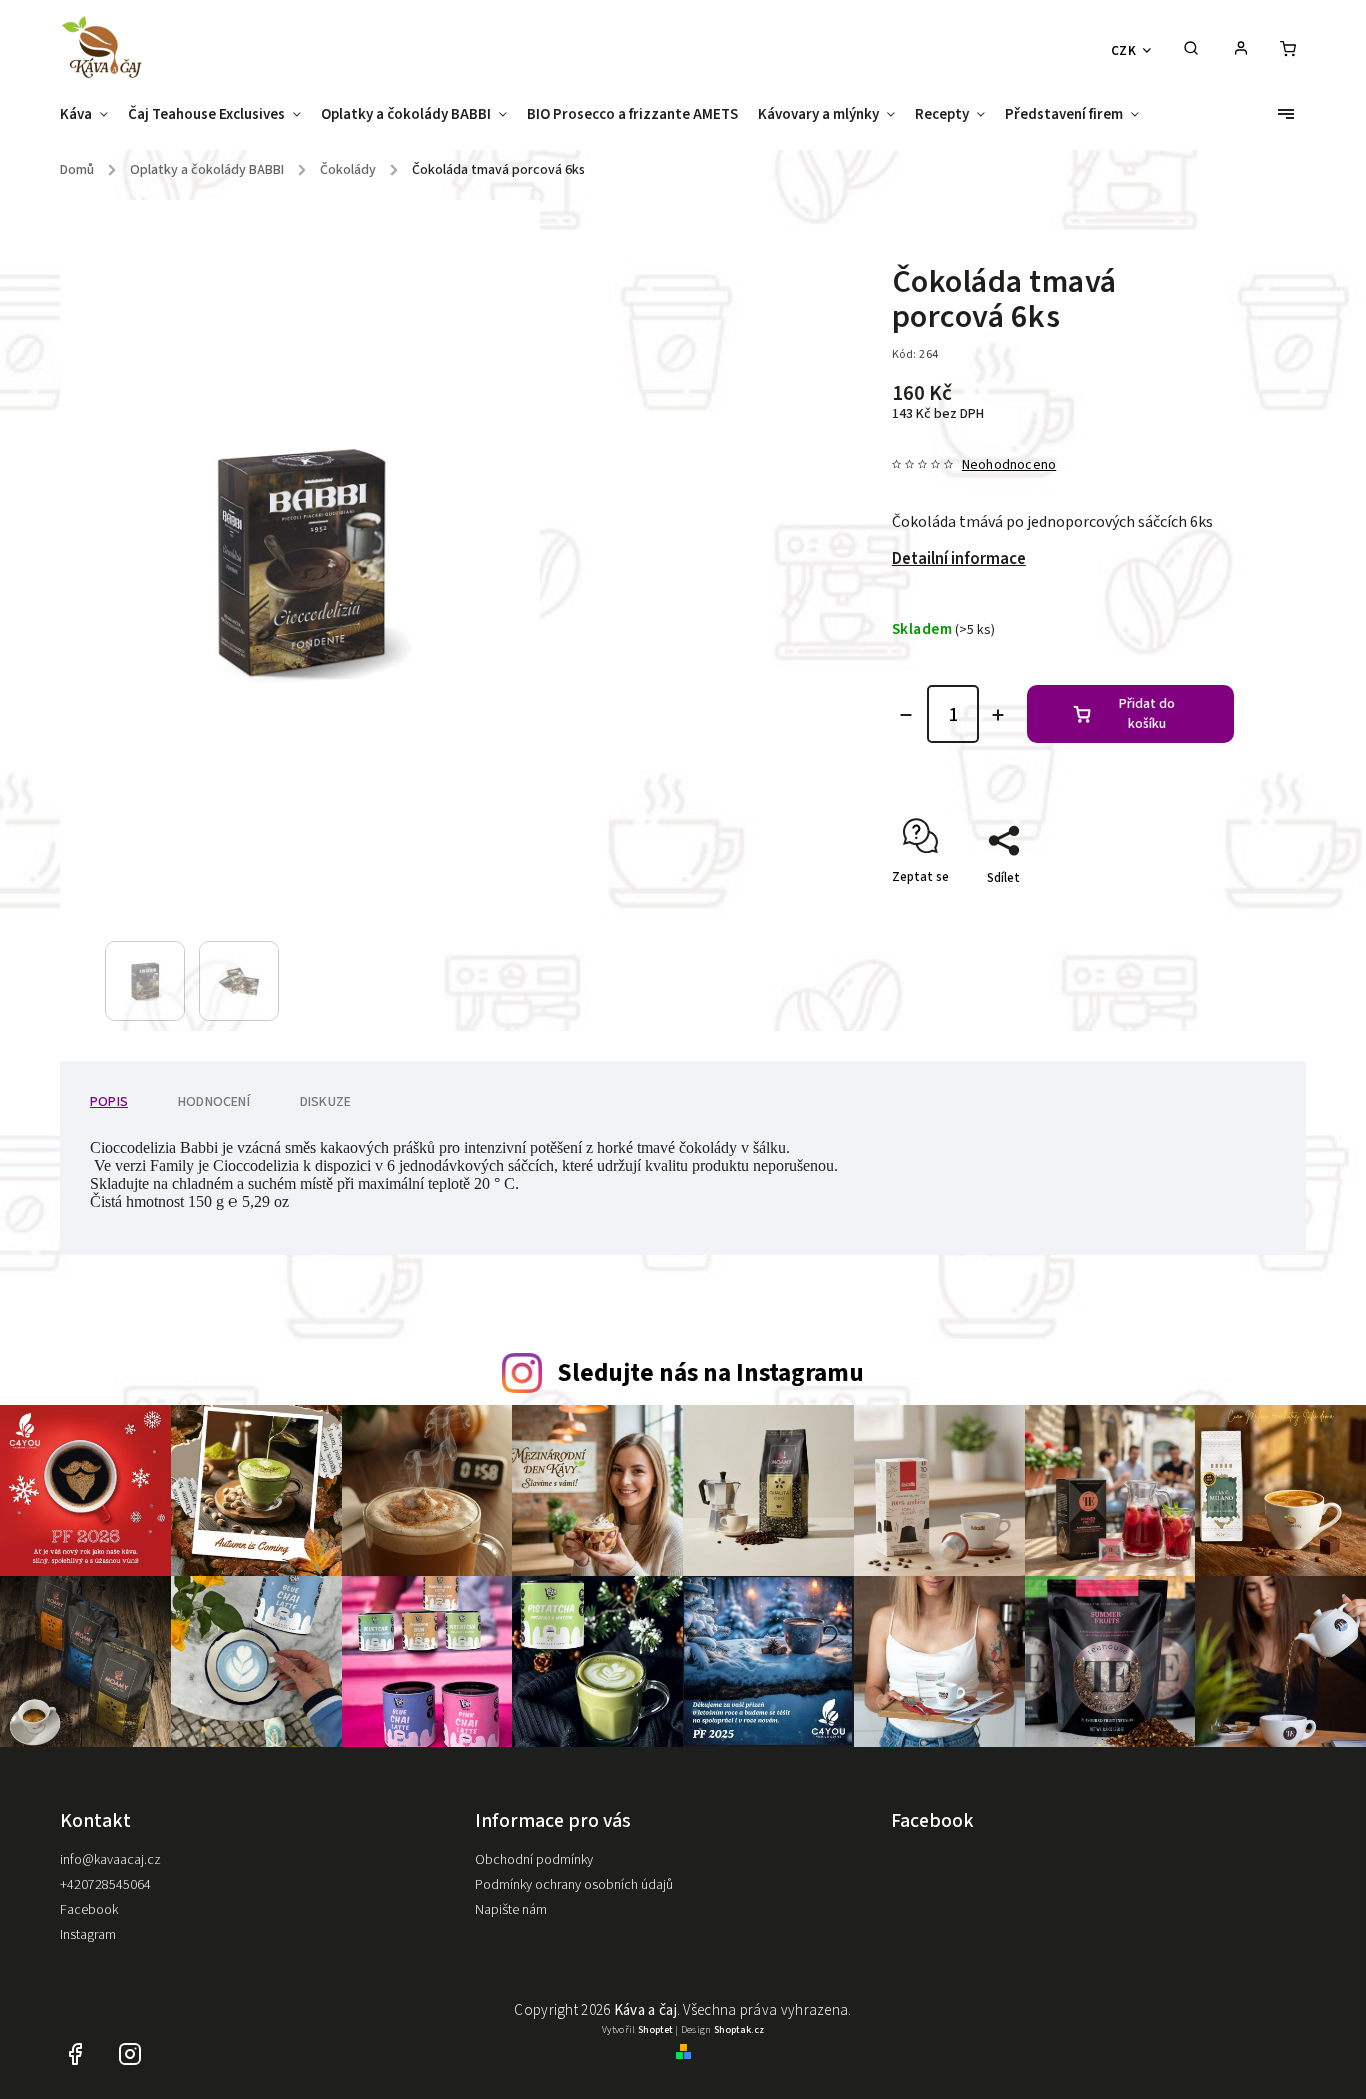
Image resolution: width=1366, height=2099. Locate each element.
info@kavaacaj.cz (110, 1860)
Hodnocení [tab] (214, 1102)
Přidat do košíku (1147, 714)
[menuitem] (89, 120)
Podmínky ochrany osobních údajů (574, 1885)
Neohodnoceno (1009, 465)
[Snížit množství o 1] (906, 715)
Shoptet (655, 2030)
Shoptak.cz (739, 2030)
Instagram (88, 1935)
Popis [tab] (109, 1102)
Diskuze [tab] (325, 1102)
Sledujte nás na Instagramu (710, 1373)
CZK (1124, 50)
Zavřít (1171, 913)
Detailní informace (959, 559)
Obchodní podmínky (534, 1860)
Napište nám (511, 1910)
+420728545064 (105, 1885)
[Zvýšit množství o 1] (998, 715)
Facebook (89, 1910)
